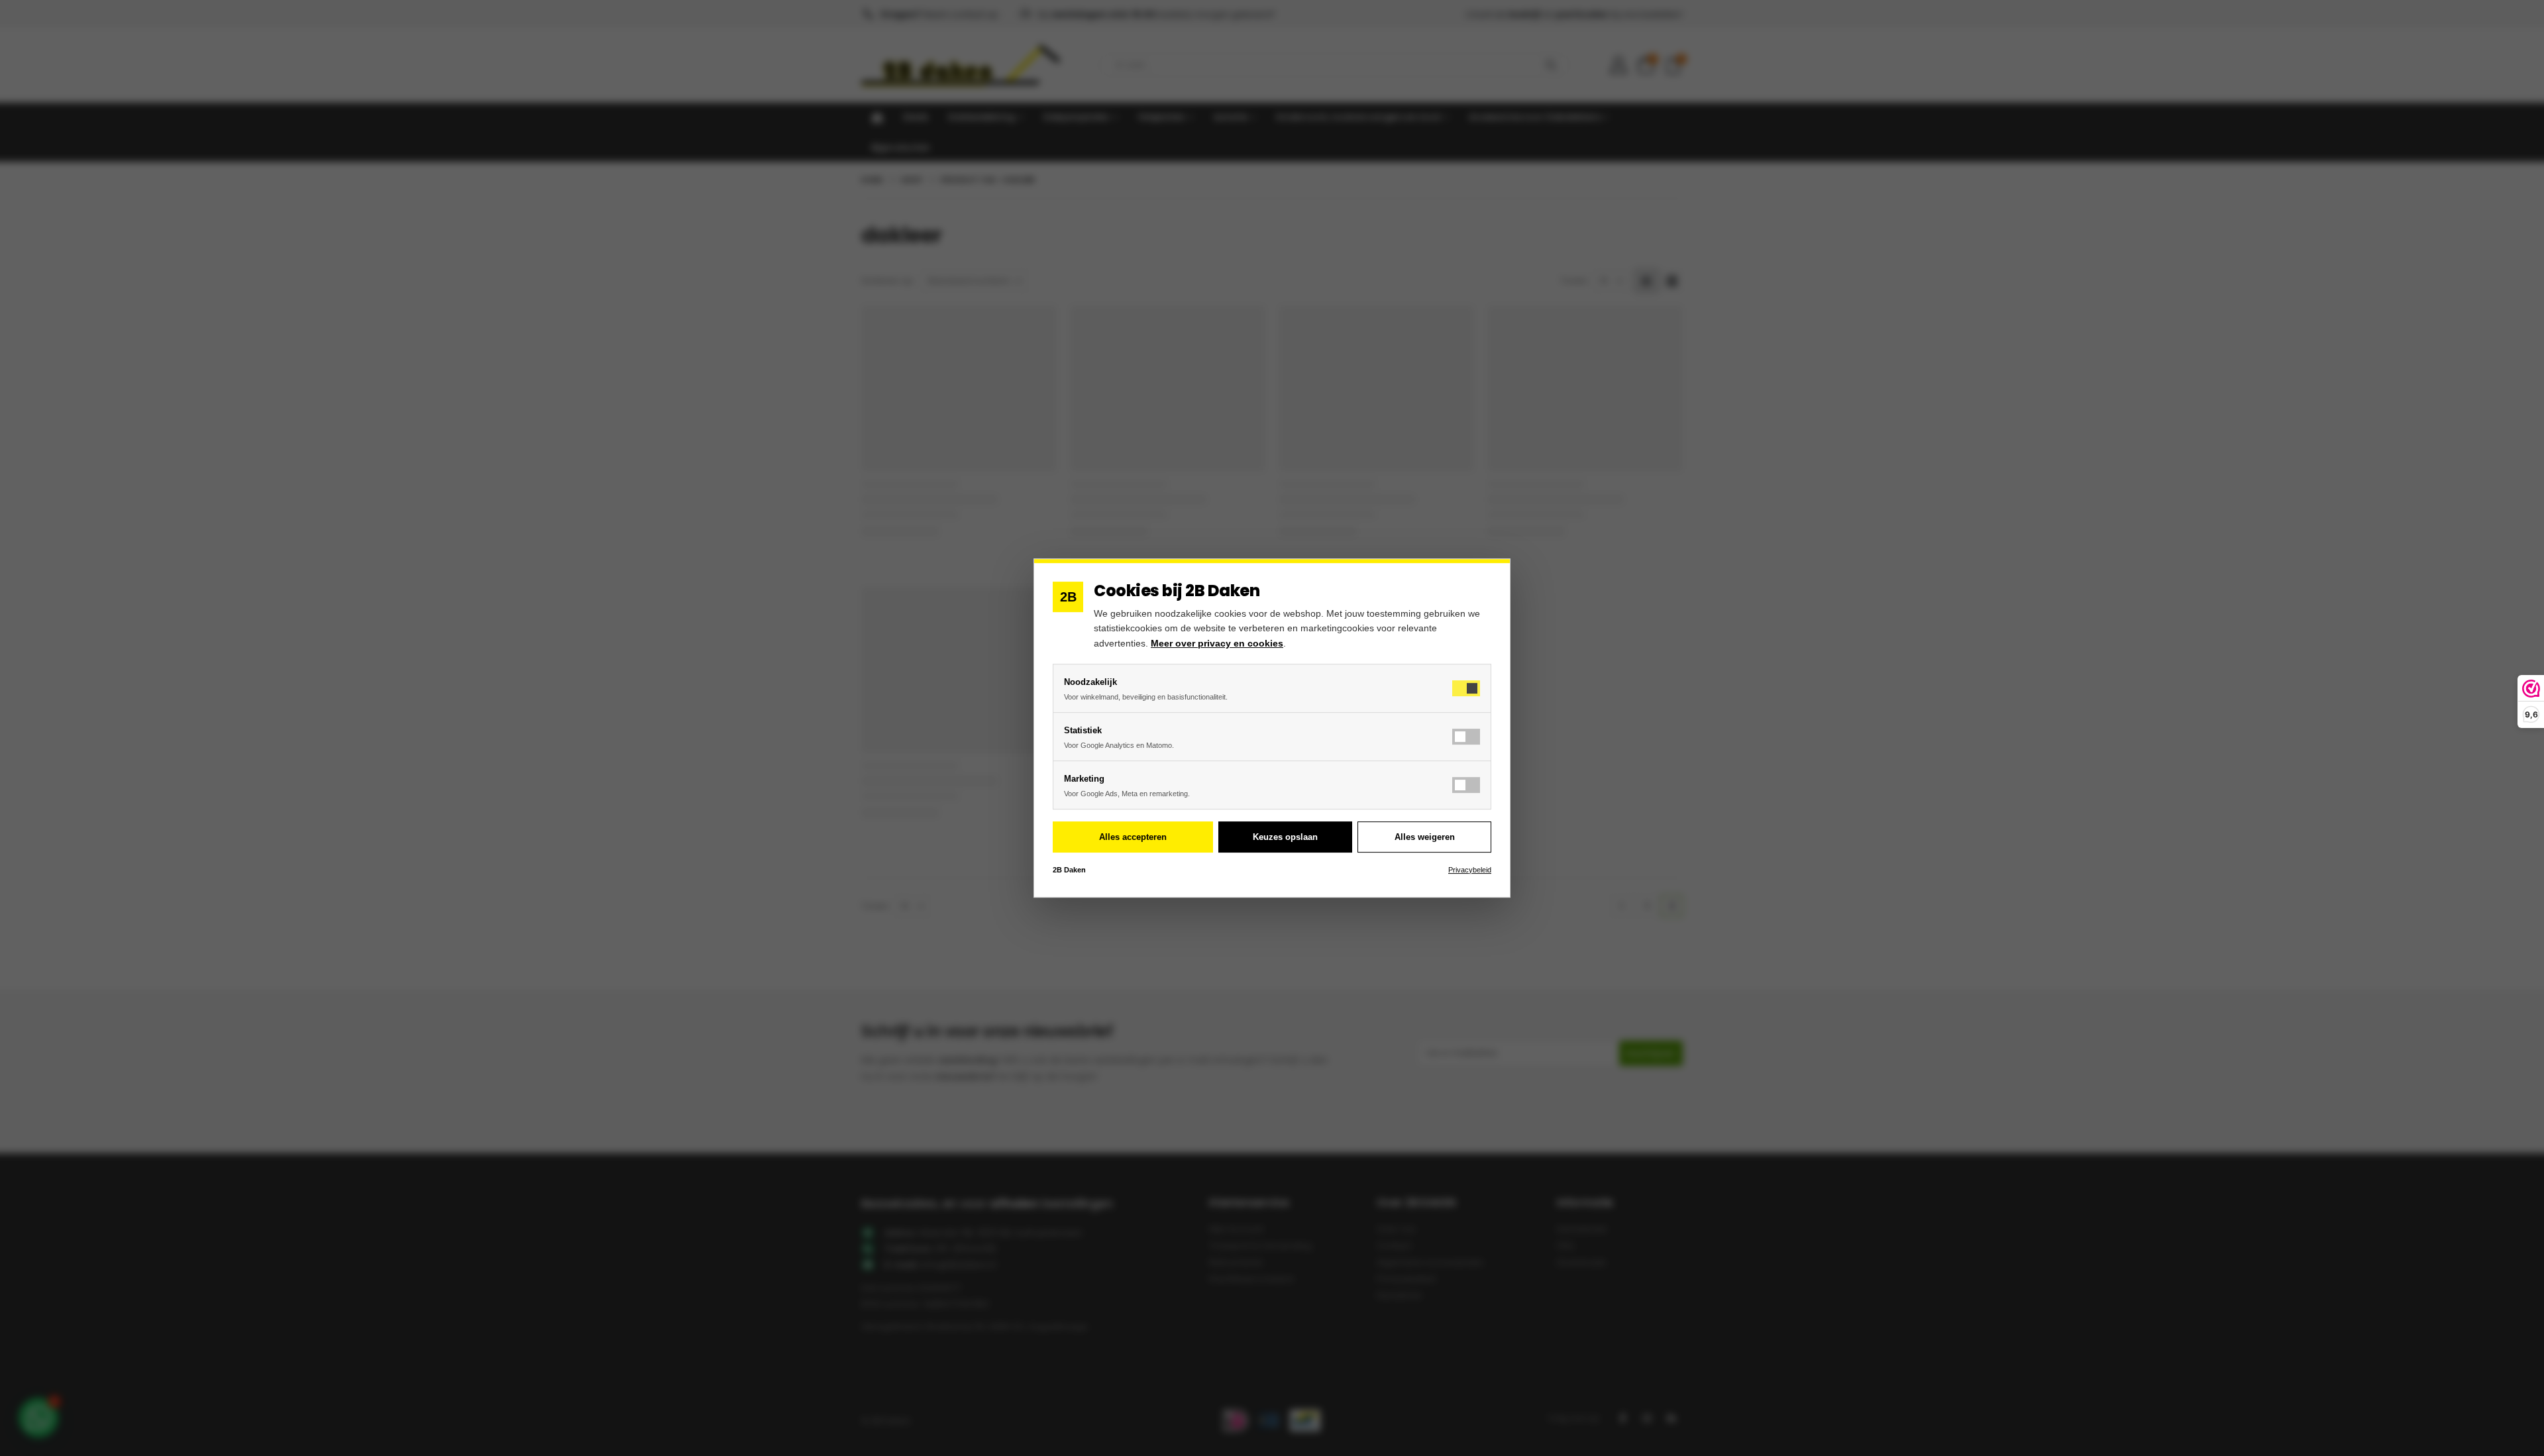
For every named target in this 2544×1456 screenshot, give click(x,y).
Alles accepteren (1133, 837)
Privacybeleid (1470, 870)
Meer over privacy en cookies (1217, 643)
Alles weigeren (1425, 837)
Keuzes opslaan (1285, 837)
